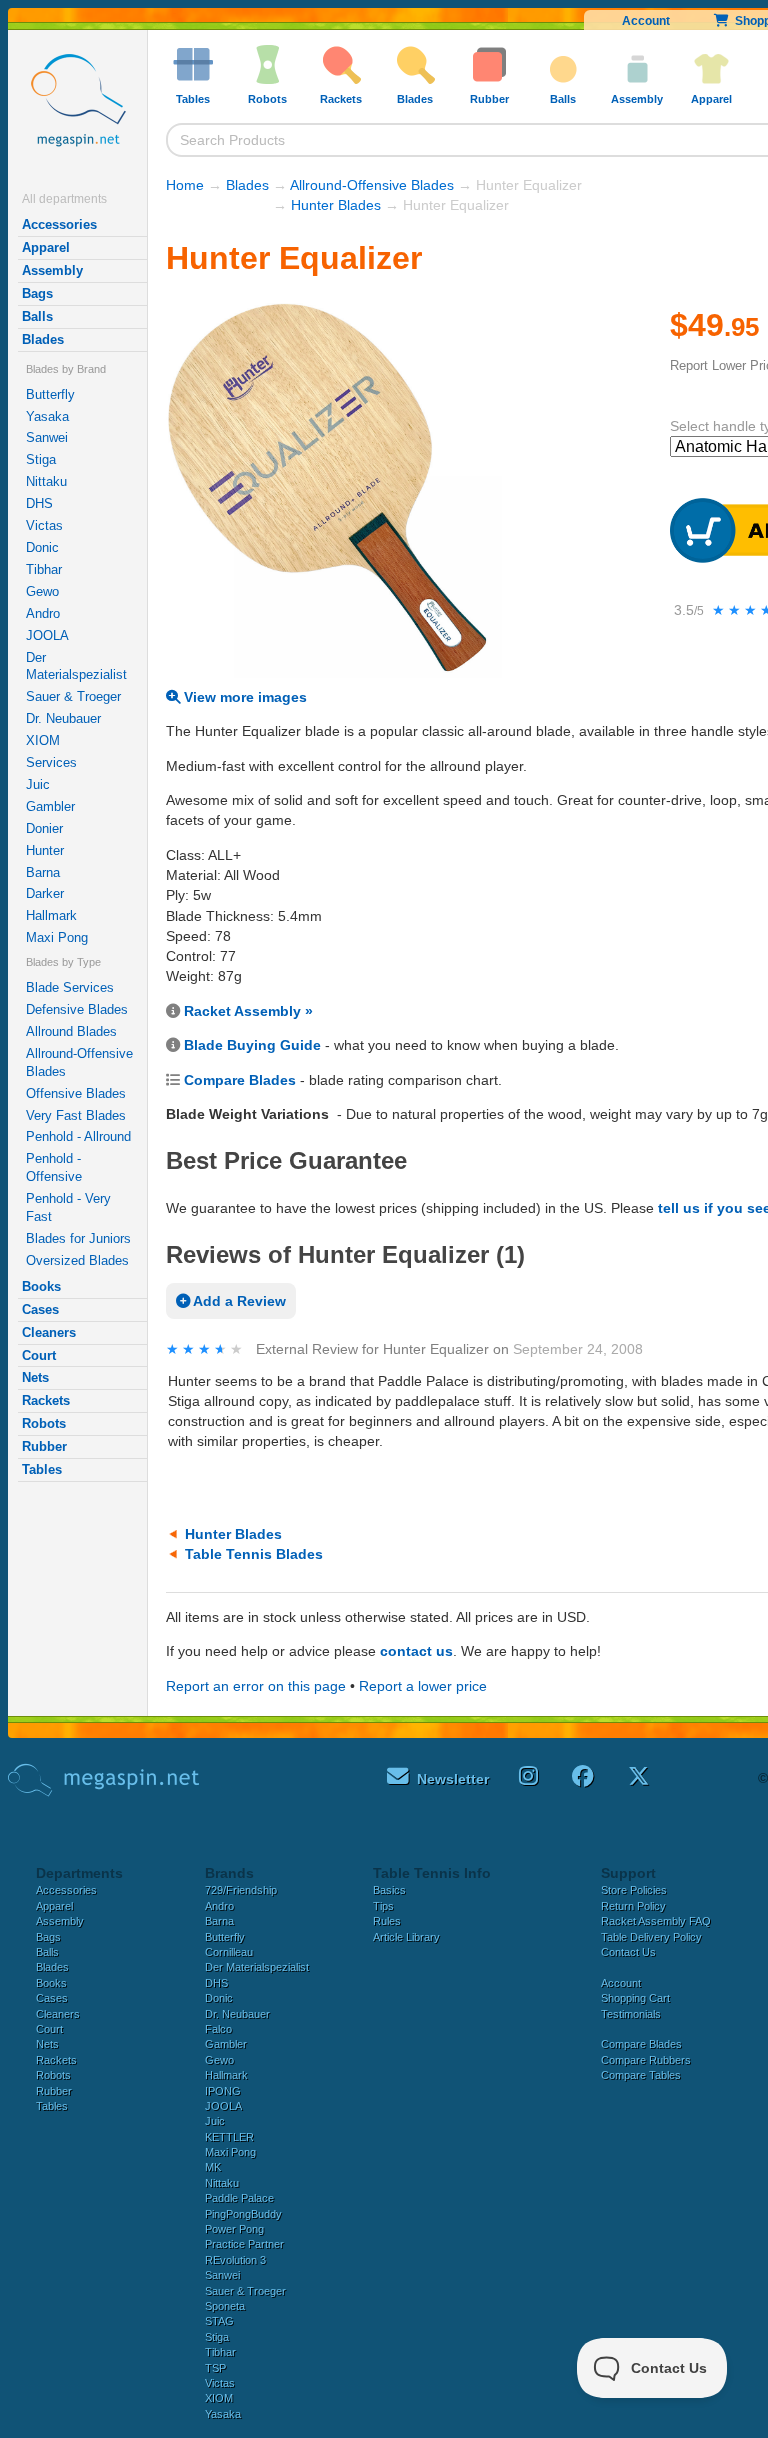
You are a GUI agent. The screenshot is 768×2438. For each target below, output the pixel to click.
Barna (43, 872)
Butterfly (50, 394)
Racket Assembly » (248, 1011)
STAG (219, 2321)
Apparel (46, 247)
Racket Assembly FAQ (656, 1921)
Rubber (44, 1446)
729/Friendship (241, 1890)
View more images (243, 697)
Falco (218, 2029)
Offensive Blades (76, 1093)
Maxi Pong (57, 937)
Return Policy (633, 1906)
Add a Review (238, 1301)
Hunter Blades (336, 205)
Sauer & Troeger (73, 696)
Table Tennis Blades (254, 1554)
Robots (44, 1423)
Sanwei (47, 437)
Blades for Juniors (78, 1238)
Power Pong (234, 2229)
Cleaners (49, 1332)
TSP (215, 2368)
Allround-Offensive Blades (79, 1062)
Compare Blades (240, 1080)
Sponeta (225, 2306)
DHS (39, 503)
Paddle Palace (239, 2198)
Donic (42, 547)
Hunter (45, 850)
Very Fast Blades (76, 1115)
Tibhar (44, 569)
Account (646, 21)
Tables (42, 1469)
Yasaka (47, 416)
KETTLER (229, 2137)
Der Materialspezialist (76, 666)
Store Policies (634, 1890)
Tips (383, 1906)
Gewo (42, 591)
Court (39, 1355)
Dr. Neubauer (63, 718)
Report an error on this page (256, 1686)
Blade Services (70, 987)
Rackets (46, 1400)
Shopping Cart (635, 1998)
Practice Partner (244, 2244)
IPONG (223, 2091)
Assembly (52, 270)
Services (51, 762)
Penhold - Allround (78, 1136)
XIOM (43, 740)
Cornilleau (229, 1952)
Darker (45, 893)
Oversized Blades (77, 1260)
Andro (43, 613)
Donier (44, 828)
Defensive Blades (77, 1009)
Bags (37, 293)
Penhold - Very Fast (68, 1207)
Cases (40, 1309)
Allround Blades (71, 1031)
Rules (387, 1921)
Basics (389, 1890)
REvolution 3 (235, 2260)
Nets (35, 1377)
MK (213, 2167)
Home (185, 185)
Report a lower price (423, 1686)
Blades (43, 339)
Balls (37, 316)
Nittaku (46, 481)
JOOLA (47, 635)
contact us (416, 1651)
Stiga (41, 459)
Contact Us (628, 1952)
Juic (38, 784)
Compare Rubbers (646, 2060)
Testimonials (631, 2014)
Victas (44, 525)
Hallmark (51, 915)
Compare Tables (641, 2075)
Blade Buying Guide (252, 1045)
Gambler (50, 806)
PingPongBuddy (243, 2214)
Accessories (59, 224)
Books (41, 1286)
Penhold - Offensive (54, 1167)
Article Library (406, 1937)
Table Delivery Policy (651, 1937)
